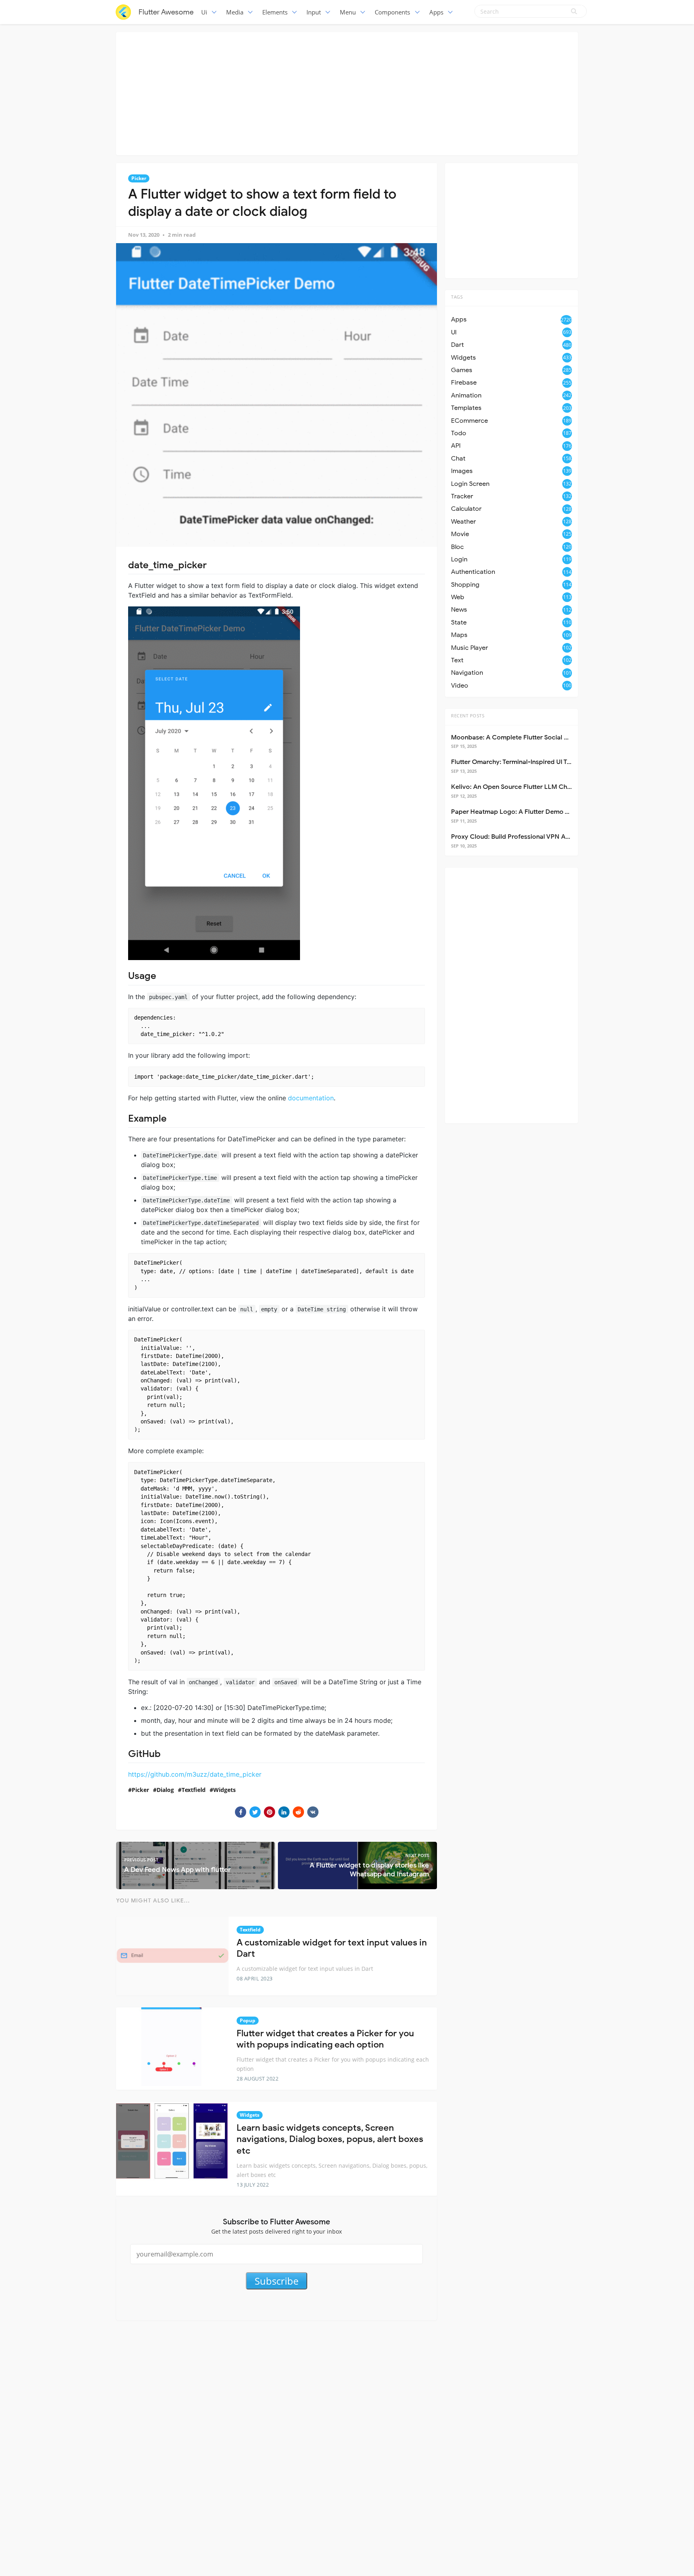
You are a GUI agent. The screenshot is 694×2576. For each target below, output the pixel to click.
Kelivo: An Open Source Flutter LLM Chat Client (522, 787)
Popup (248, 2020)
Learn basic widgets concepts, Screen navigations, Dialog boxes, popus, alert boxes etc (330, 2139)
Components (392, 12)
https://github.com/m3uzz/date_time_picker (195, 1774)
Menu (348, 12)
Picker (139, 178)
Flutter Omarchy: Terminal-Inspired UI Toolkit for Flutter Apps (542, 762)
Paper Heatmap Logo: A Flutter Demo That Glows (525, 812)
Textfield (194, 1790)
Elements (275, 12)
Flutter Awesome (166, 12)
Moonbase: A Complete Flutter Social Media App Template (538, 737)
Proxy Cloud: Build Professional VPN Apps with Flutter (532, 837)
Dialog (165, 1790)
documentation (311, 1098)
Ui (204, 12)
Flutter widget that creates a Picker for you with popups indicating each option (325, 2039)
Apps (436, 12)
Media (235, 12)
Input (314, 12)
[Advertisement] (347, 92)
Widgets (225, 1790)
